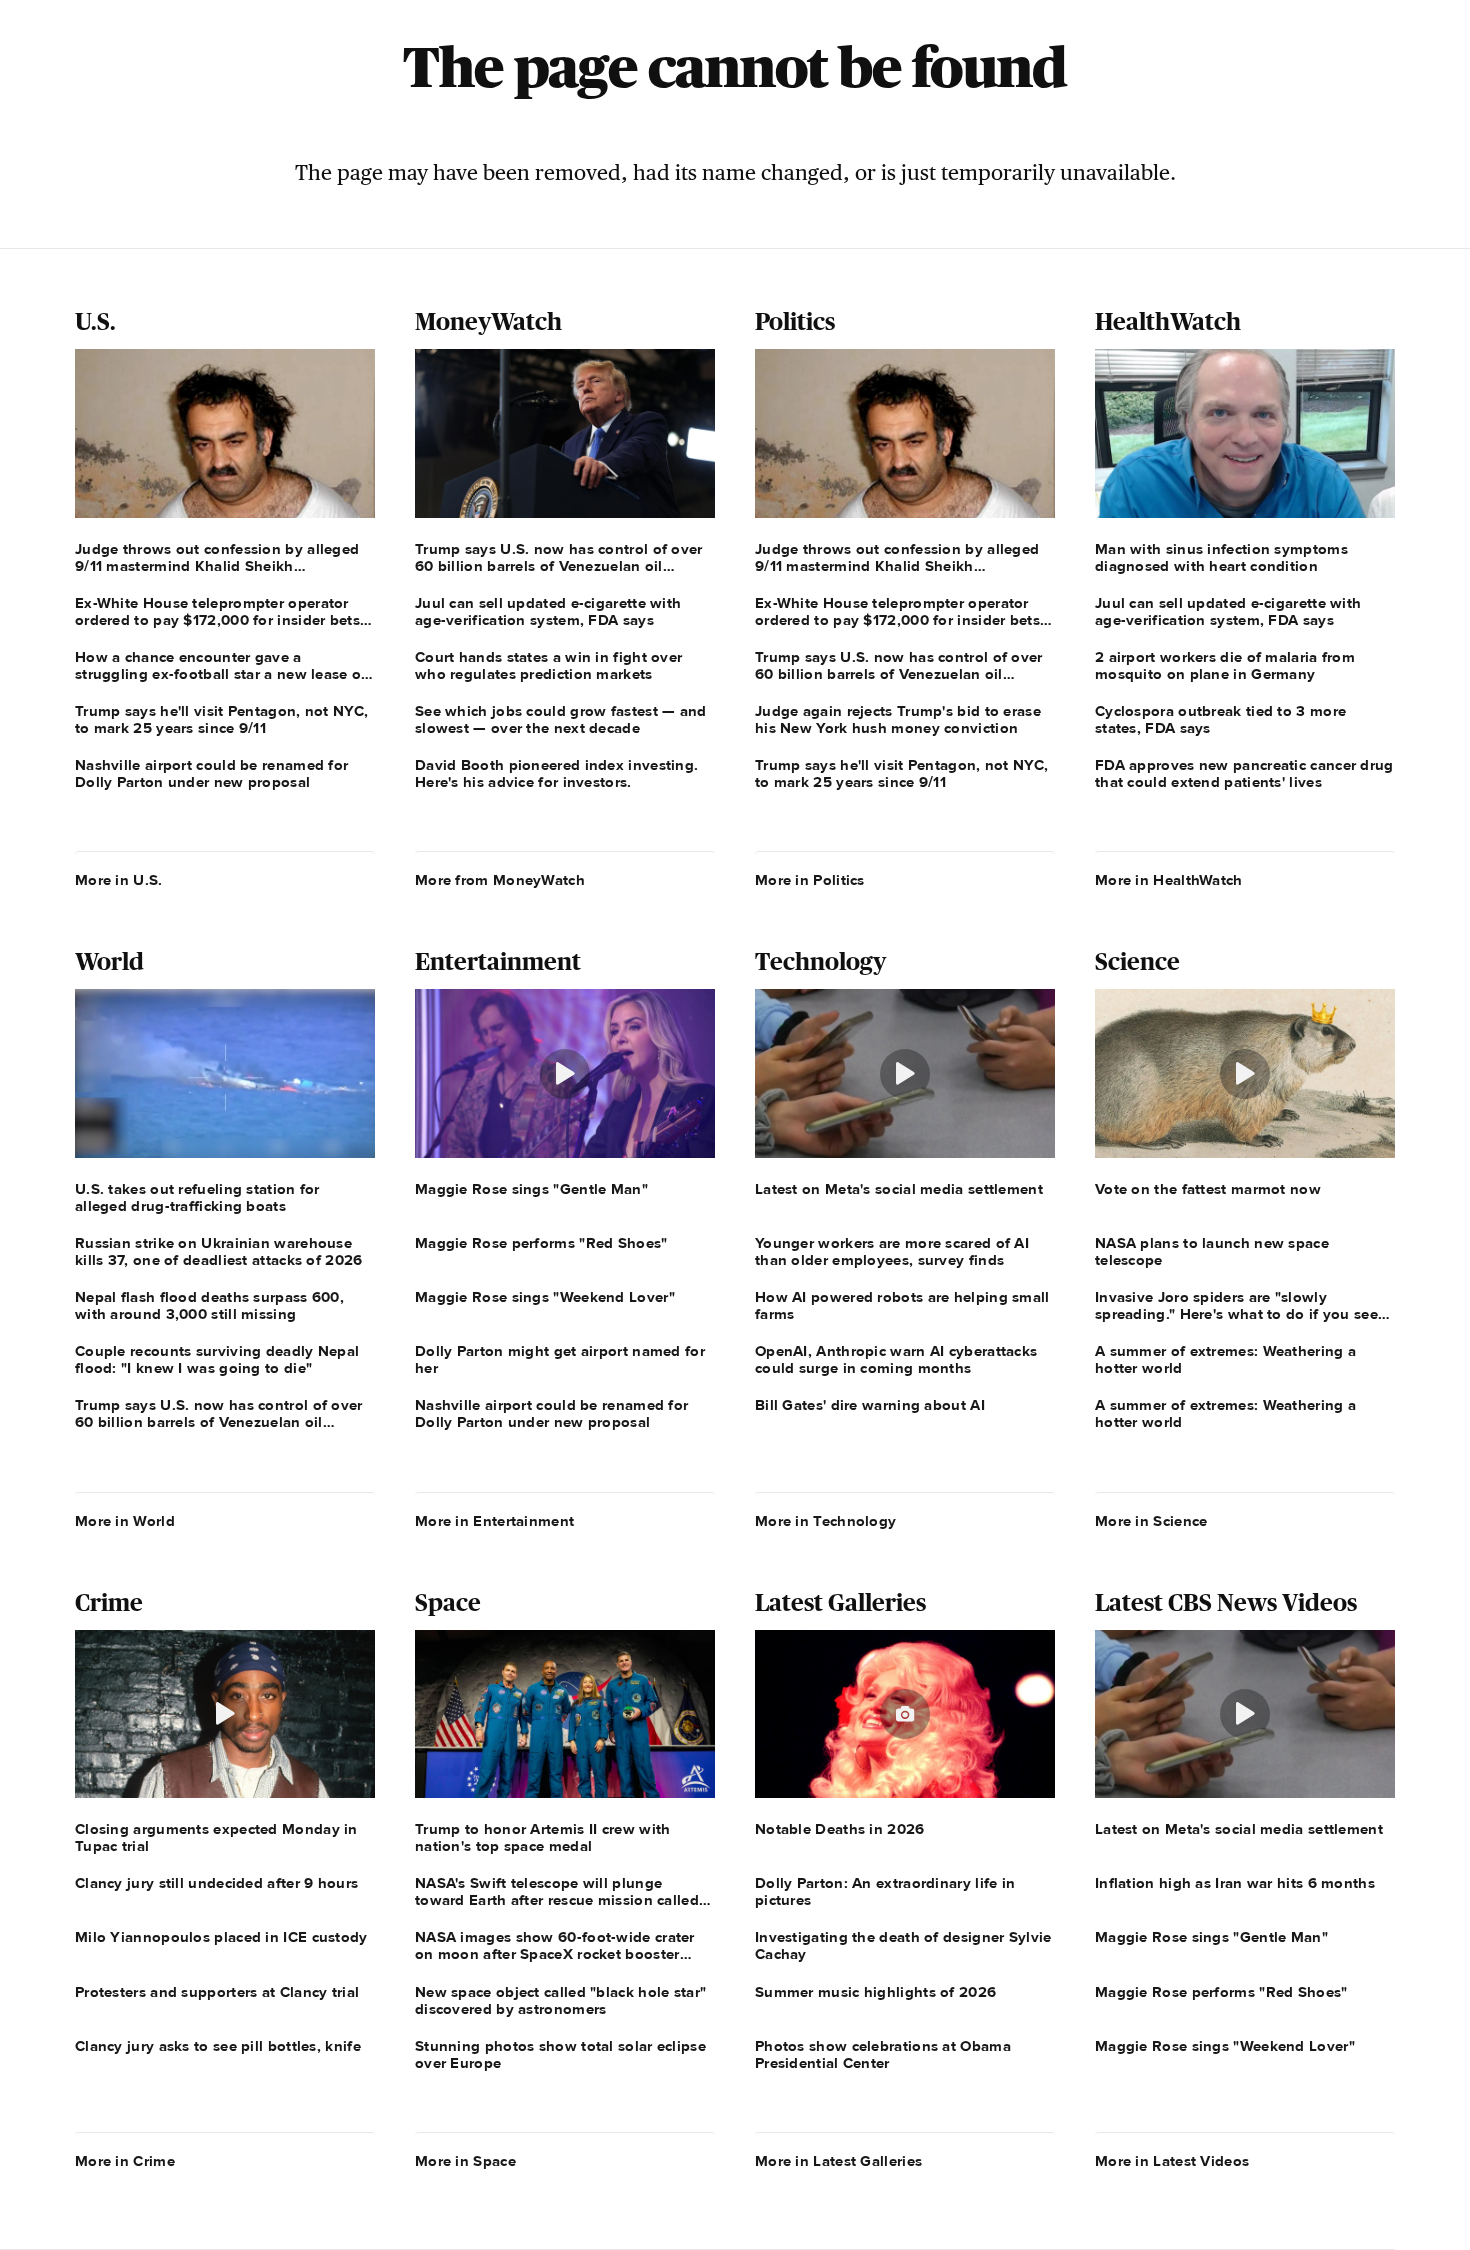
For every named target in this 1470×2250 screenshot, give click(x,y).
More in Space (465, 2161)
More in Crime (125, 2161)
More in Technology (825, 1521)
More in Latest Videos (1172, 2161)
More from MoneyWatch (500, 880)
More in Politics (810, 880)
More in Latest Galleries (838, 2161)
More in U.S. (119, 880)
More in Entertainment (494, 1521)
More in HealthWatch (1169, 880)
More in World (125, 1521)
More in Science (1151, 1521)
